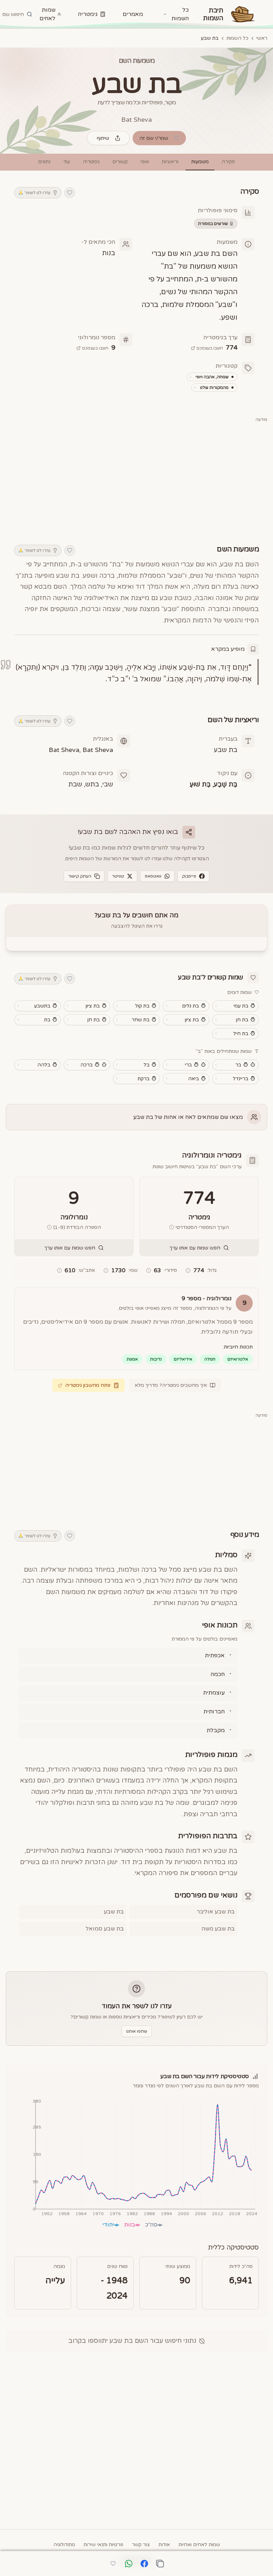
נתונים (44, 162)
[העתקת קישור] (160, 2564)
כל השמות (237, 38)
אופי (145, 162)
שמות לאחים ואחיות (199, 2545)
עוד (67, 162)
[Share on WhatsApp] (129, 2564)
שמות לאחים (47, 14)
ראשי (262, 38)
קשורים (120, 162)
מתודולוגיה (64, 2545)
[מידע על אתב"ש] (59, 1270)
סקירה (228, 162)
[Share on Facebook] (144, 2564)
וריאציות (170, 162)
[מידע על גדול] (188, 1270)
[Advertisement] (136, 479)
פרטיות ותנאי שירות (103, 2545)
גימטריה (88, 14)
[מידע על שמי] (106, 1270)
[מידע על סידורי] (149, 1270)
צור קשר (141, 2545)
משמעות (200, 162)
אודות (164, 2545)
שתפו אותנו (137, 2031)
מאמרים (133, 14)
